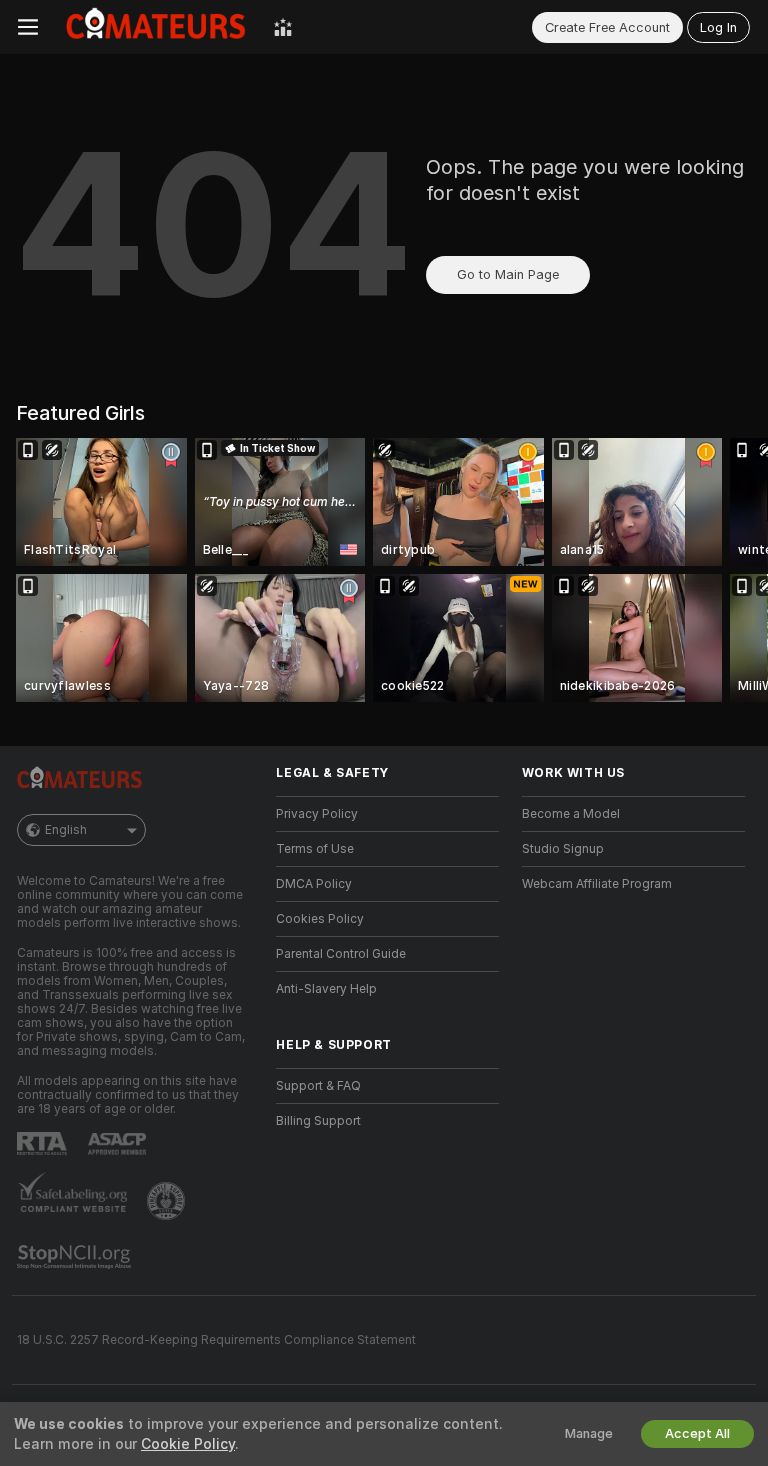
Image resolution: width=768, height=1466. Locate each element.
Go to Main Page (508, 274)
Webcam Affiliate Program (597, 884)
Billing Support (318, 1121)
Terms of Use (315, 849)
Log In (718, 27)
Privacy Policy (317, 814)
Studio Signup (563, 849)
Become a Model (571, 814)
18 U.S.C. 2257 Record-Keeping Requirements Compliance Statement (216, 1340)
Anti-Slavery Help (326, 989)
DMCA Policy (314, 884)
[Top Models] (283, 27)
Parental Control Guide (341, 954)
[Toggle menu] (28, 27)
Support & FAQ (318, 1086)
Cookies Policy (320, 919)
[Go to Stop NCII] (76, 1257)
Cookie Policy (188, 1444)
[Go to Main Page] (156, 27)
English (66, 830)
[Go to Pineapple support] (168, 1201)
